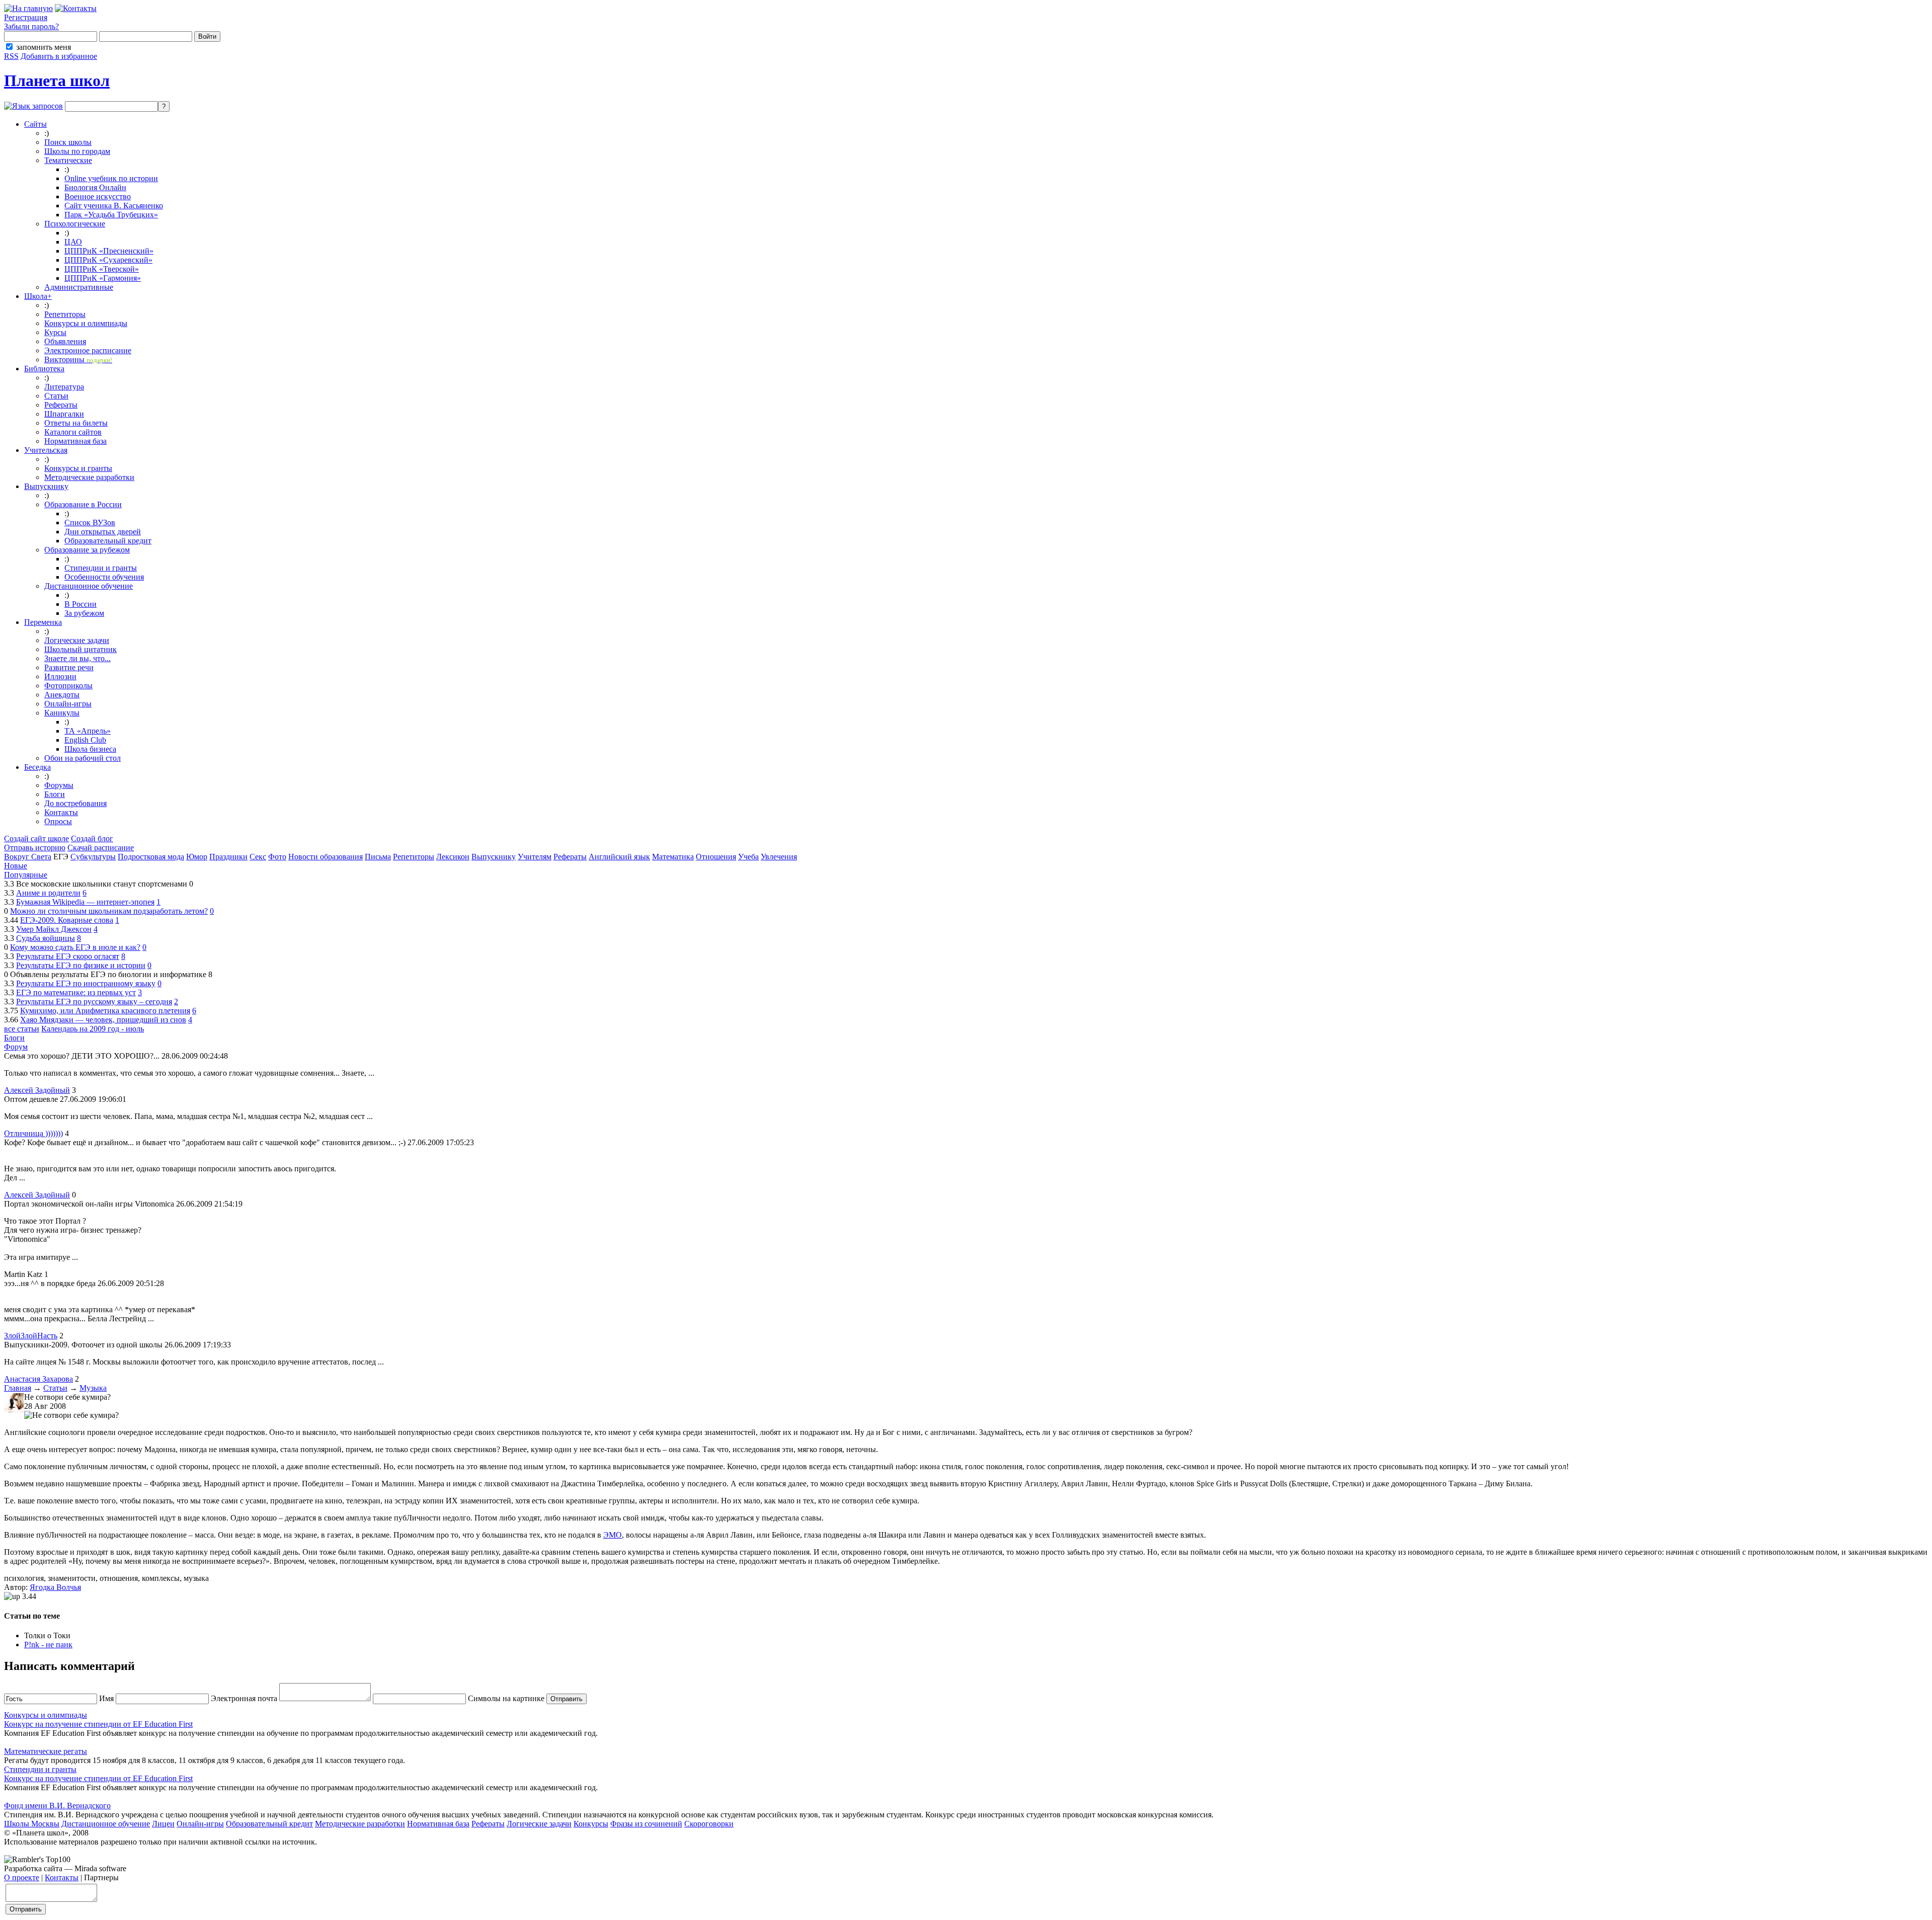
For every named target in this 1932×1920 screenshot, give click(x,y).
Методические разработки (89, 477)
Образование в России (83, 504)
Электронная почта (243, 1698)
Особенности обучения (104, 577)
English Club (85, 740)
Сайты (35, 124)
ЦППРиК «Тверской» (102, 269)
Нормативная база (75, 441)
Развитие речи (69, 667)
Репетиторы (65, 314)
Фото (277, 857)
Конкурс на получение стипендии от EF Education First (98, 1724)
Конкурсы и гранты (78, 468)
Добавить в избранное (59, 56)
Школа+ (38, 296)
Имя (105, 1698)
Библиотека (44, 369)
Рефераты (61, 405)
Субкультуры (93, 857)
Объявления (65, 341)
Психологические (75, 224)
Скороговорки (709, 1824)
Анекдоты (62, 695)
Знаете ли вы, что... (77, 658)
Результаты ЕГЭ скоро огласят (68, 956)
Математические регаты (46, 1751)
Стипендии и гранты (101, 568)
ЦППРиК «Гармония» (103, 278)
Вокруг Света (28, 857)
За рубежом (84, 613)
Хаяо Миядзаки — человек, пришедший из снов (103, 1020)
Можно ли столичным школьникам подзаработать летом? (109, 911)
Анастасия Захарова (38, 1379)
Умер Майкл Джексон (54, 929)
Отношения (716, 857)
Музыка (93, 1388)
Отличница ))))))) (33, 1133)
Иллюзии (60, 676)
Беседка (37, 767)
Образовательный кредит (108, 541)
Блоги (55, 794)
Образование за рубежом (87, 550)
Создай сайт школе (36, 838)
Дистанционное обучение (89, 586)
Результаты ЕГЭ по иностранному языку (86, 983)
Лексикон (453, 857)
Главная (18, 1388)
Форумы (59, 785)
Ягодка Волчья (55, 1587)
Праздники (228, 857)
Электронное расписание (88, 350)
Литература (64, 387)
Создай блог (92, 838)
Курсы (55, 332)
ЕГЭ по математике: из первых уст (76, 992)
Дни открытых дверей (103, 532)
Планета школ (57, 81)
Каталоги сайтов (73, 432)
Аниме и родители (48, 893)
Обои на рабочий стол (83, 758)
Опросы (58, 821)
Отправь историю (35, 848)
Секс (258, 857)
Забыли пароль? (31, 26)
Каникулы (62, 713)
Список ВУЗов (90, 523)
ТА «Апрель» (88, 731)
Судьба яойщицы (46, 938)
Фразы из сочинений (646, 1824)
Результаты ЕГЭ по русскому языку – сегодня (94, 1002)
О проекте (22, 1877)
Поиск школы (68, 142)
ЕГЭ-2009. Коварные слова (67, 920)
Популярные (26, 875)
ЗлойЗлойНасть (31, 1336)
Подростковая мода (151, 857)
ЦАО (73, 242)
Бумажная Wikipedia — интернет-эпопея (85, 902)
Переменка (43, 622)
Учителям (535, 857)
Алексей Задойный (37, 1090)
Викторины (78, 359)
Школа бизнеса (90, 749)
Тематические (68, 160)
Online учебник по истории (111, 178)
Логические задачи (77, 640)
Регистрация (26, 17)
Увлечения (779, 857)
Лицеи (163, 1824)
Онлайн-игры (68, 704)
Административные (79, 287)
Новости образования (326, 857)
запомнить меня (44, 47)
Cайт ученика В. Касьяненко (114, 206)
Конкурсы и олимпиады (86, 323)
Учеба (748, 857)
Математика (673, 857)
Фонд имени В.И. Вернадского (57, 1806)
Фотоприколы (68, 686)
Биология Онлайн (95, 187)
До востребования (75, 803)
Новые (16, 866)
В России (80, 604)
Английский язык (619, 857)
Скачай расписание (101, 848)
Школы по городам (77, 151)
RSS (11, 56)
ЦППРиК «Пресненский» (109, 251)
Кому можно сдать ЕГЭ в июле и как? (75, 947)
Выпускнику (46, 486)
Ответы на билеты (76, 423)
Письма (378, 857)
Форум (16, 1047)
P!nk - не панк (48, 1645)
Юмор (197, 857)
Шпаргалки (64, 414)
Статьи (56, 396)
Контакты (61, 812)
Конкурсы (591, 1824)
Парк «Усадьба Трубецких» (111, 215)
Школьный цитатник (80, 649)
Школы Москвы (32, 1824)
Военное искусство (98, 196)
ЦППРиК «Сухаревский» (108, 260)
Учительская (46, 450)
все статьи (22, 1029)
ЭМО (613, 1535)
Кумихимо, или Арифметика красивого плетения (105, 1011)
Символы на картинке (505, 1698)
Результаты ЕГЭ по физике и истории (81, 965)
